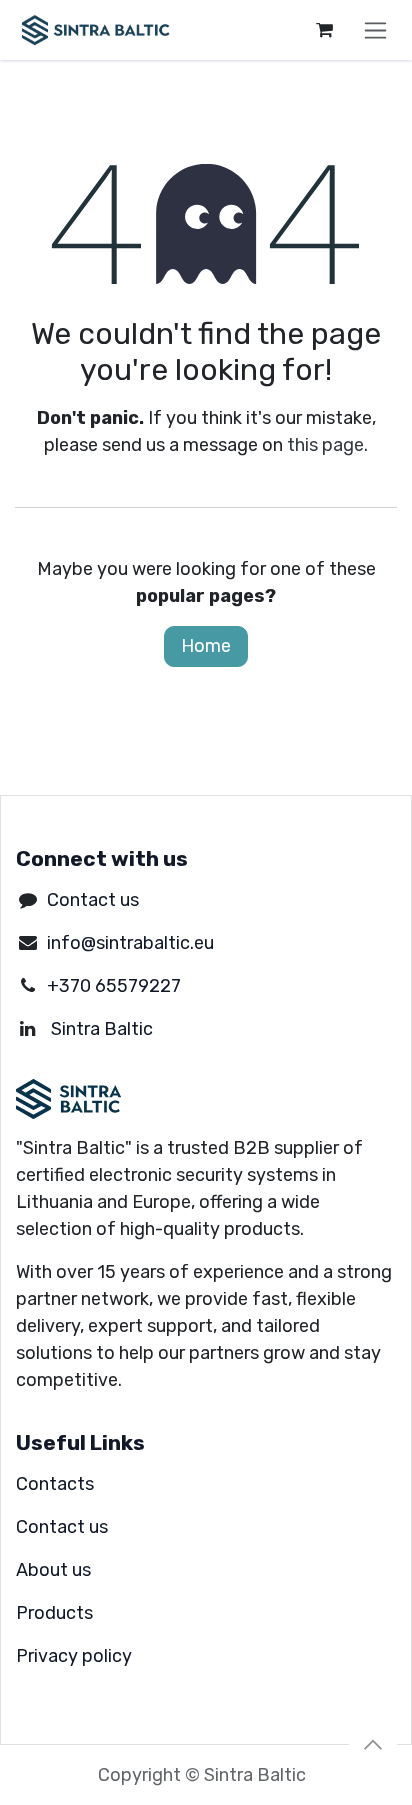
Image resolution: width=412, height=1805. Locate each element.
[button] (373, 1745)
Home (206, 646)
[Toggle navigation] (375, 30)
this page (325, 445)
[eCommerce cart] (324, 30)
